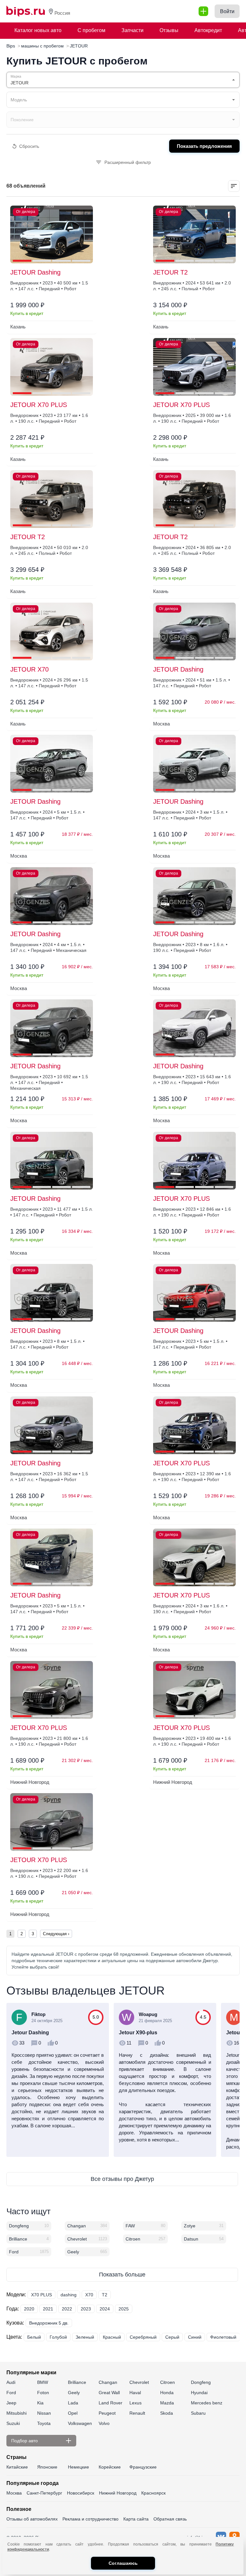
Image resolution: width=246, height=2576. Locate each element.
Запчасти (132, 30)
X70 (89, 2295)
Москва (14, 2493)
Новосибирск (81, 2493)
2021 (48, 2309)
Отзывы (169, 30)
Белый (34, 2337)
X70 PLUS (41, 2295)
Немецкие (78, 2467)
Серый (172, 2337)
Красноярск (153, 2493)
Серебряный (143, 2337)
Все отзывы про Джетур (122, 2179)
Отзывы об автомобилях (32, 2519)
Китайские (17, 2467)
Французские (143, 2467)
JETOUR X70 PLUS (39, 405)
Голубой (58, 2337)
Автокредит (208, 30)
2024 (105, 2309)
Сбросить (29, 146)
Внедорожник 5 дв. (49, 2323)
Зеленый (85, 2337)
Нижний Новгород (118, 2493)
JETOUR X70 (29, 669)
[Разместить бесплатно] (203, 11)
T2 (105, 2295)
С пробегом (91, 30)
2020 (29, 2309)
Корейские (110, 2467)
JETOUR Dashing (35, 272)
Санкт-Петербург (44, 2493)
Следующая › (56, 1934)
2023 (86, 2309)
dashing (69, 2295)
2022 (67, 2309)
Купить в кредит (27, 313)
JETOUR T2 (170, 272)
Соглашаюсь (123, 2563)
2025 (124, 2309)
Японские (47, 2467)
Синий (195, 2337)
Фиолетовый (223, 2337)
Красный (112, 2337)
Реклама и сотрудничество (90, 2519)
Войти (227, 11)
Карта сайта (136, 2519)
